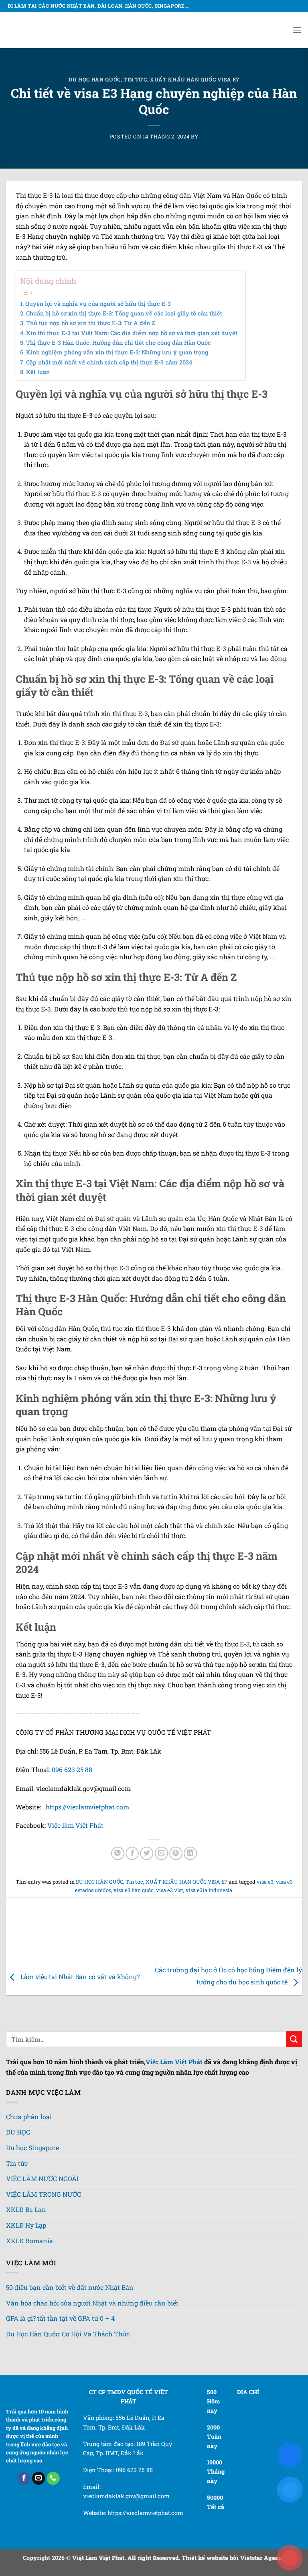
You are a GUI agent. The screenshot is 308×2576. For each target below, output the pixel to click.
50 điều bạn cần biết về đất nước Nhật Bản (70, 2287)
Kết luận (38, 372)
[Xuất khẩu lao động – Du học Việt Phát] (40, 30)
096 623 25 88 (72, 1769)
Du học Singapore (32, 2148)
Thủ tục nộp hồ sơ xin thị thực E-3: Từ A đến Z (91, 323)
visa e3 (265, 1882)
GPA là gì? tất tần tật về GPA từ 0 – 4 (60, 2318)
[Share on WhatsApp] (118, 1853)
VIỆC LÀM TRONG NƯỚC (44, 2194)
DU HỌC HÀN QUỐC (95, 79)
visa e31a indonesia (209, 1890)
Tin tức (135, 79)
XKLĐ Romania (29, 2241)
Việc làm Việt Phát (75, 1825)
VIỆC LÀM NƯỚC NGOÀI (42, 2178)
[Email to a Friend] (161, 1853)
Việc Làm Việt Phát (174, 2062)
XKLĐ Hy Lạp (26, 2225)
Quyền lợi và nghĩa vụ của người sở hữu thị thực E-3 (98, 304)
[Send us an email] (39, 2478)
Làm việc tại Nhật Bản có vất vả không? (79, 1977)
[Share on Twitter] (147, 1853)
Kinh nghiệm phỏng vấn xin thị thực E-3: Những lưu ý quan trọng (117, 352)
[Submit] (294, 2039)
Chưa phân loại (29, 2117)
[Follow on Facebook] (24, 2478)
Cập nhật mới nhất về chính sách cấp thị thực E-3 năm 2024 (109, 362)
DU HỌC (18, 2132)
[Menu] (297, 30)
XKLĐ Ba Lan (26, 2209)
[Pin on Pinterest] (176, 1853)
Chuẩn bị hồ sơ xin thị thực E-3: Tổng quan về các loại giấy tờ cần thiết (124, 313)
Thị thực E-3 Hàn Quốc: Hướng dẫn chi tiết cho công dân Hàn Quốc (119, 343)
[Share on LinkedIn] (190, 1853)
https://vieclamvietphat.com (87, 1807)
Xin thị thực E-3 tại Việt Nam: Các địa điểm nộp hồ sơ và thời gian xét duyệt (132, 333)
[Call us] (53, 2478)
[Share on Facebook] (132, 1853)
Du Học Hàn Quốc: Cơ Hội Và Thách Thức (68, 2334)
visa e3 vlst (170, 1890)
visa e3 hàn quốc (134, 1890)
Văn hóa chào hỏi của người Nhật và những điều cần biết (92, 2303)
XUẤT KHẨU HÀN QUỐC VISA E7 (195, 79)
